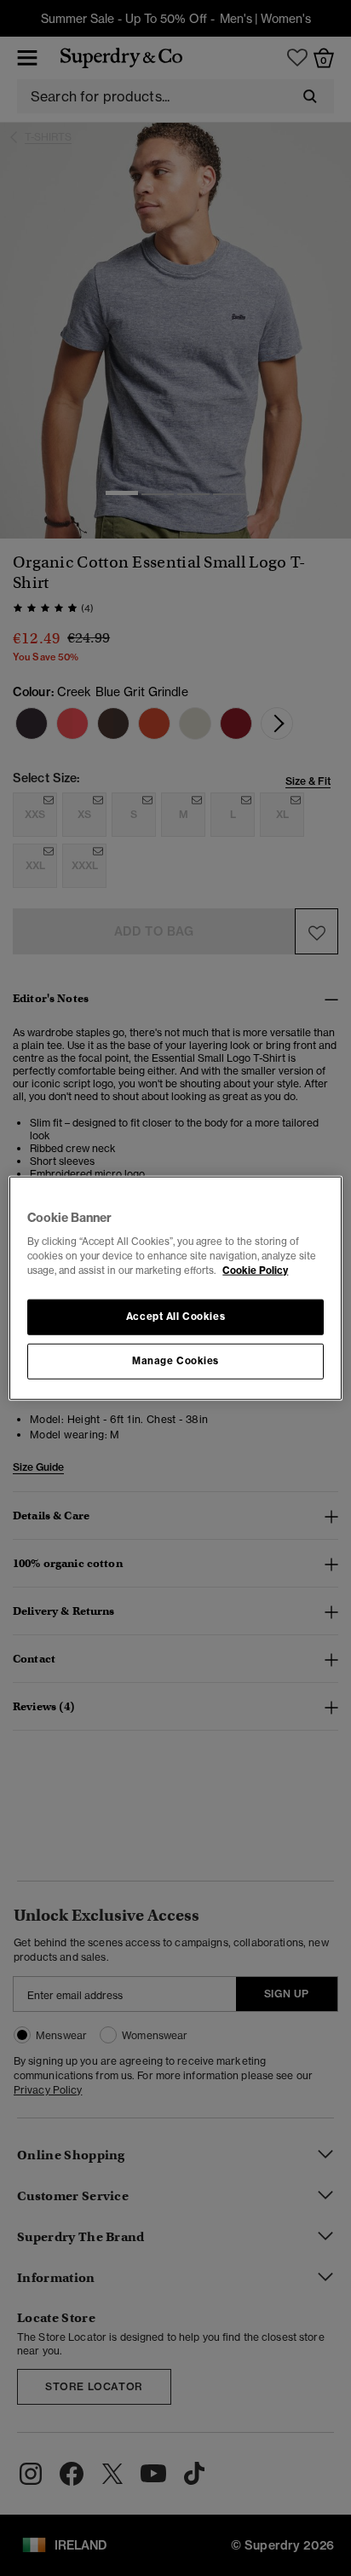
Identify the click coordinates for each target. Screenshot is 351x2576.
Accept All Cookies (175, 1317)
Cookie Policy (255, 1271)
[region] (175, 1288)
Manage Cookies (175, 1361)
